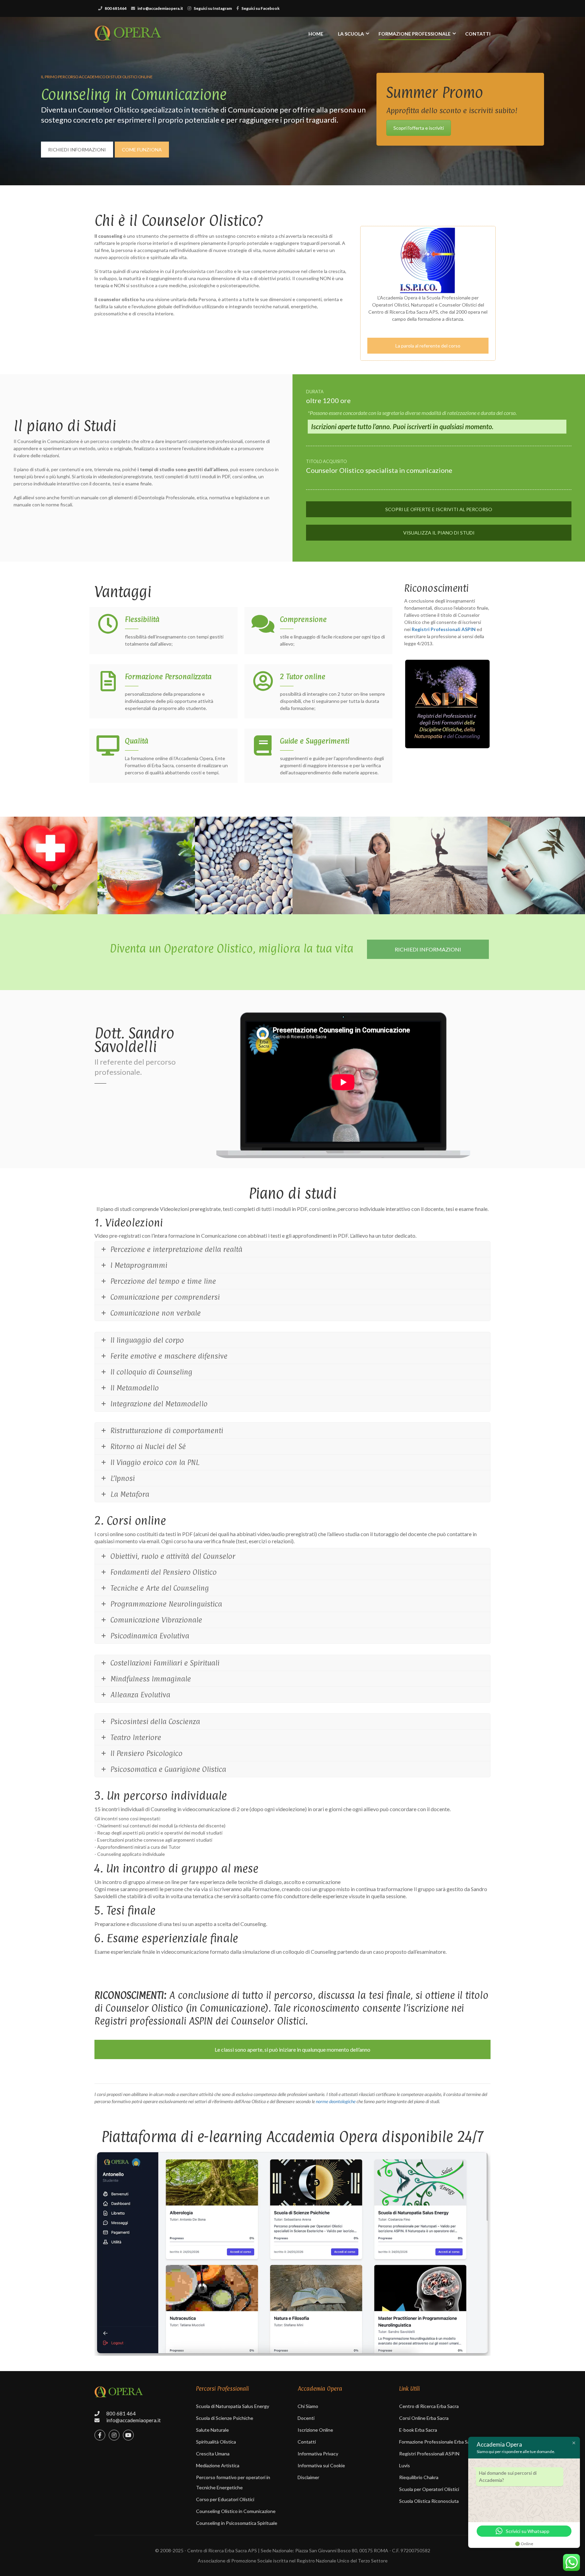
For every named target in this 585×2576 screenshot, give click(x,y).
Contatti (478, 34)
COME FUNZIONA (142, 150)
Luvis (405, 2465)
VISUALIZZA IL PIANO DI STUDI (439, 533)
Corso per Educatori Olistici (225, 2499)
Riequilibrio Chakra (419, 2477)
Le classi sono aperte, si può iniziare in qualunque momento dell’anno (292, 2049)
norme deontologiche (336, 2101)
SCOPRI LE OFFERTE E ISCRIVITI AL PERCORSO (439, 509)
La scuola (351, 34)
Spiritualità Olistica (216, 2442)
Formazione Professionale (415, 34)
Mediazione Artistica (218, 2465)
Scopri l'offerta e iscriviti (419, 128)
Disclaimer (308, 2477)
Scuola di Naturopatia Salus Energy (233, 2406)
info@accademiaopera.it (160, 8)
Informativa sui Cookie (321, 2465)
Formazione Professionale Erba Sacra (438, 2442)
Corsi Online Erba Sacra (424, 2418)
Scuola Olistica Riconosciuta (429, 2501)
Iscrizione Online (315, 2430)
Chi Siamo (308, 2406)
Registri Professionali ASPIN (429, 2454)
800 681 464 (121, 2413)
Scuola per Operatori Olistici (429, 2489)
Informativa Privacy (318, 2454)
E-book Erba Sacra (418, 2430)
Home (316, 34)
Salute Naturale (212, 2430)
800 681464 (116, 8)
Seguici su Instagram (213, 8)
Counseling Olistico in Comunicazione (236, 2511)
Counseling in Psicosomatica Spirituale (237, 2523)
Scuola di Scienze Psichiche (225, 2418)
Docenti (306, 2418)
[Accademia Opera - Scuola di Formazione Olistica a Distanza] (128, 37)
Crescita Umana (213, 2454)
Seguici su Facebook (261, 8)
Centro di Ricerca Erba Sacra (429, 2406)
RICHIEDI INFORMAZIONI (77, 150)
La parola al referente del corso (428, 346)
